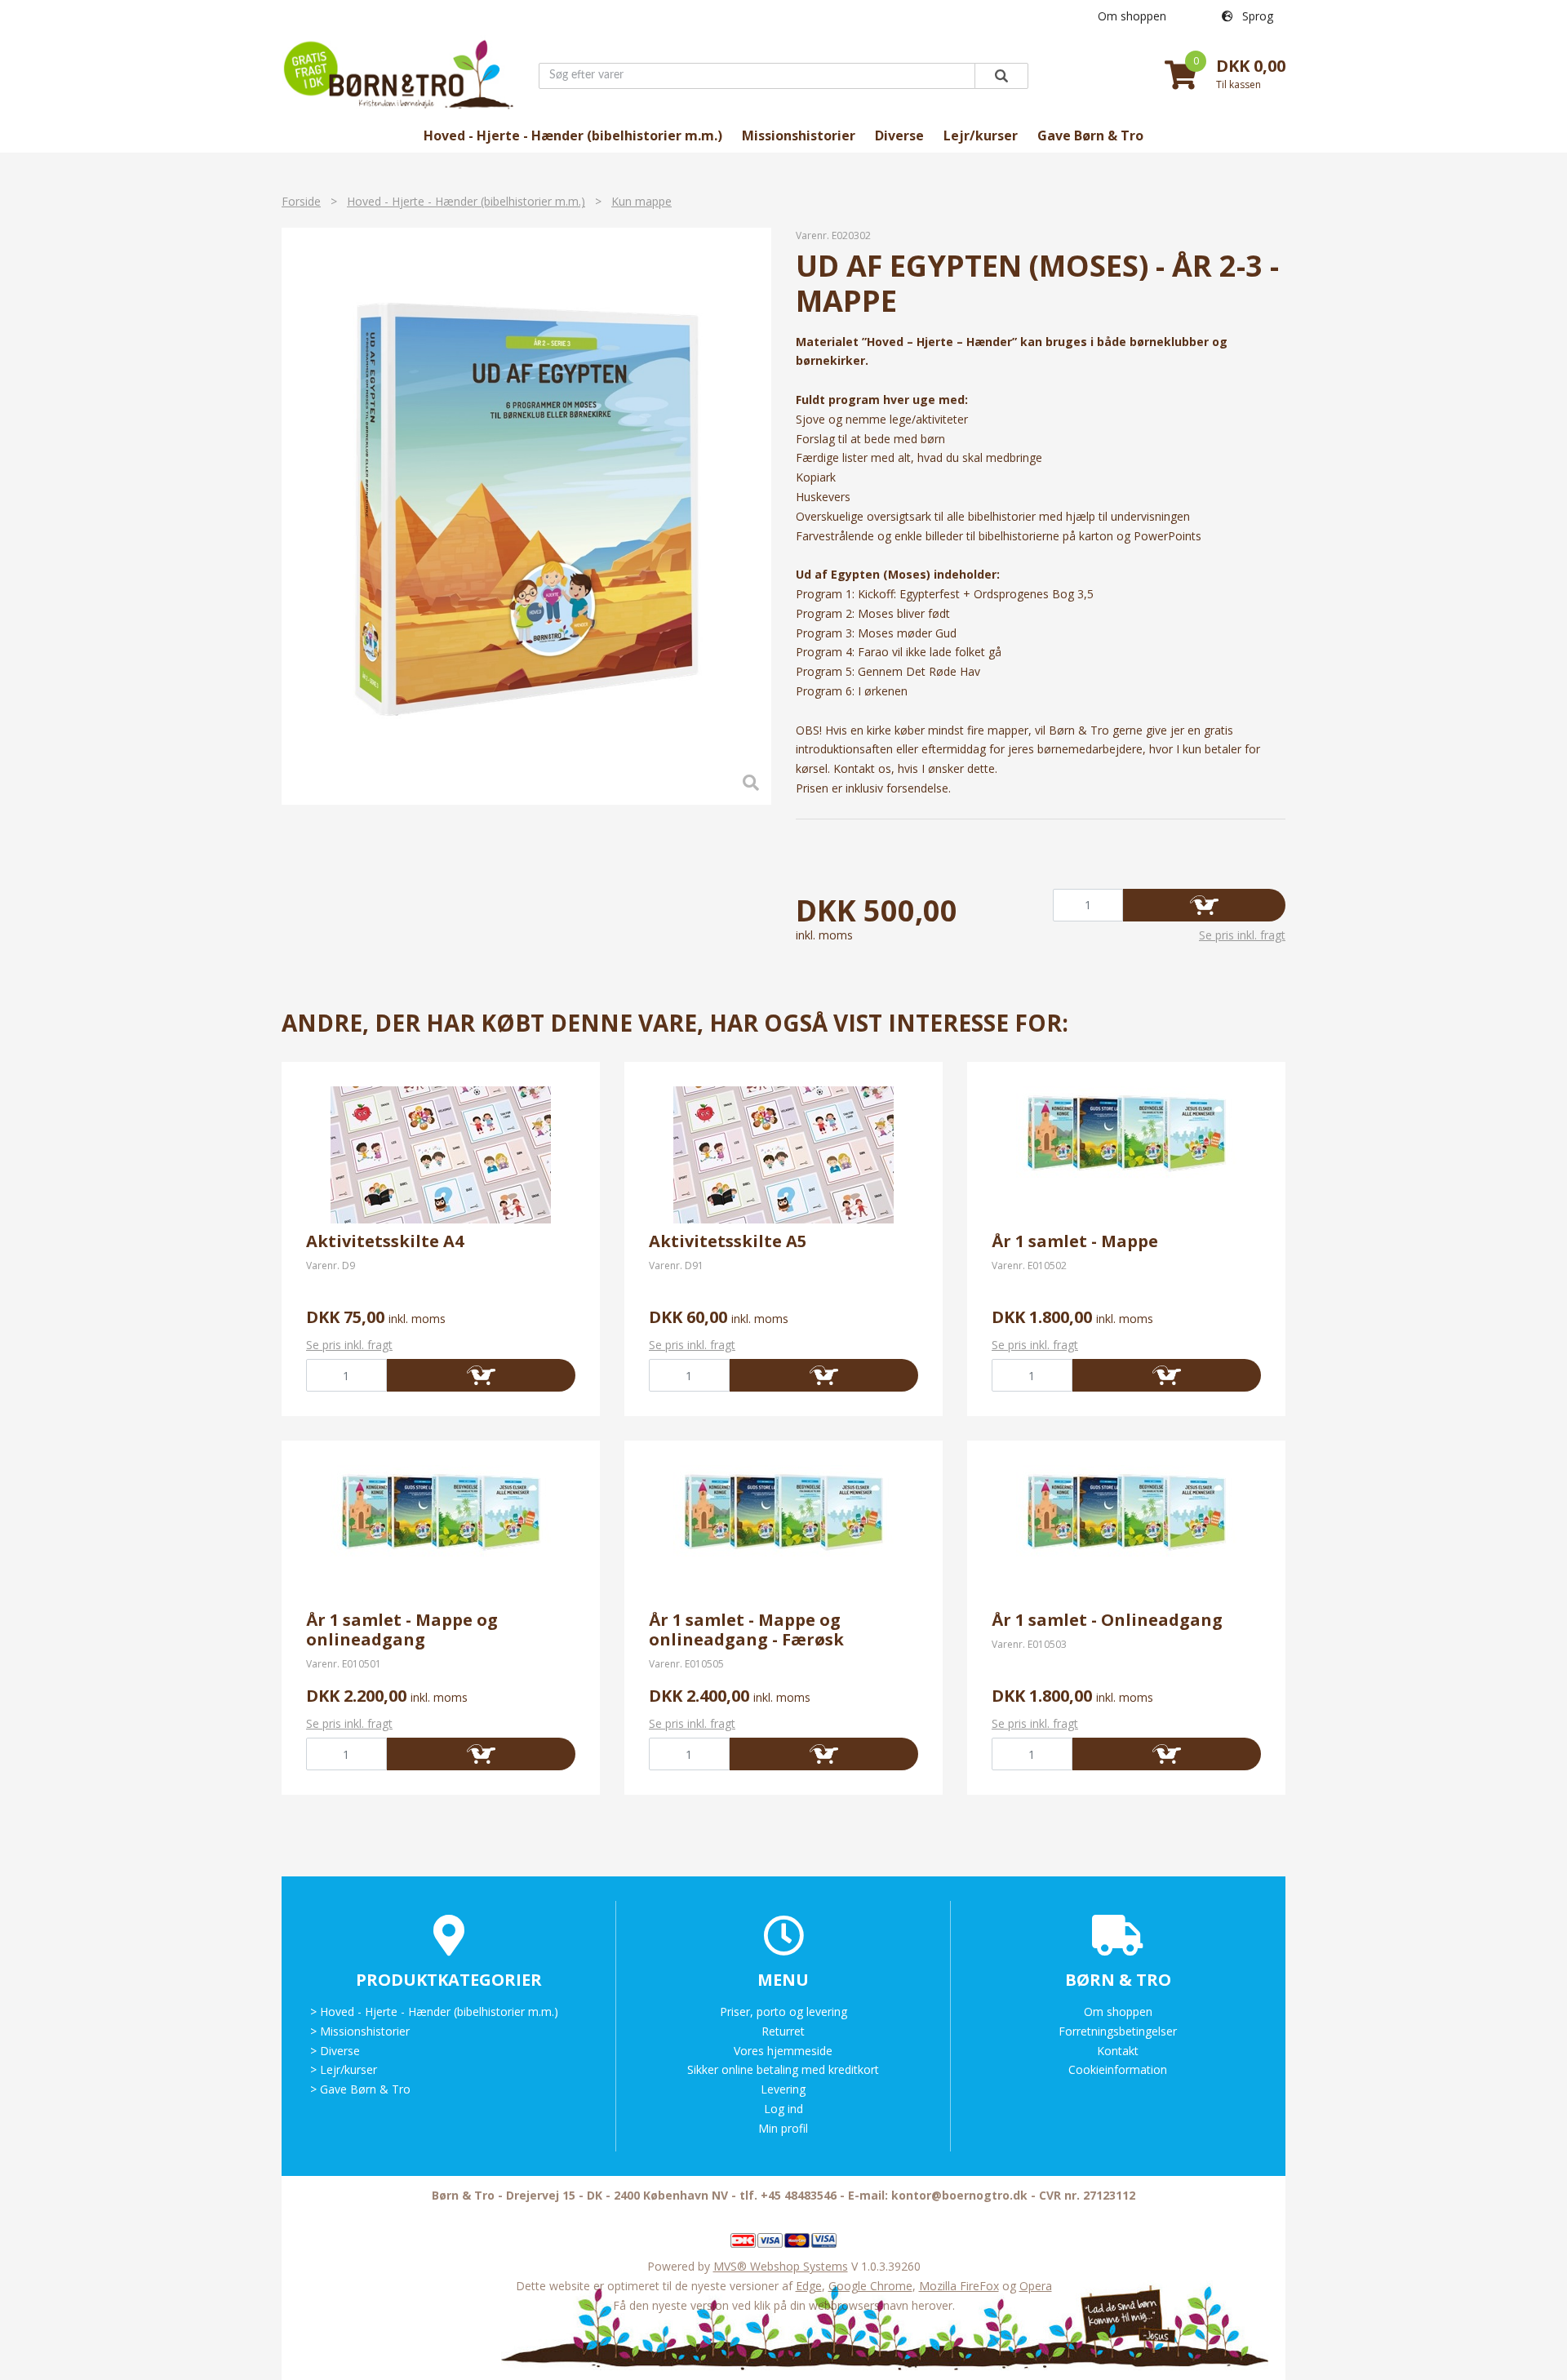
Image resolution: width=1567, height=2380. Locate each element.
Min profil (783, 2128)
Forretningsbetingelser (1118, 2031)
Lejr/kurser (981, 135)
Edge (809, 2286)
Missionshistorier (799, 135)
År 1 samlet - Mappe (1075, 1241)
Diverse (899, 135)
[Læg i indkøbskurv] (1205, 905)
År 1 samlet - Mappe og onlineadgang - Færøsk (746, 1630)
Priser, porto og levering (783, 2011)
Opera (1036, 2286)
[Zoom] (526, 517)
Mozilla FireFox (959, 2286)
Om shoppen (1132, 16)
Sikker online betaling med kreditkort (783, 2069)
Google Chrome (870, 2286)
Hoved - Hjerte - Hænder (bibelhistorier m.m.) (573, 135)
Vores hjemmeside (783, 2051)
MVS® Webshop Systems (781, 2266)
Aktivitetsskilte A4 (385, 1241)
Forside (301, 201)
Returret (783, 2031)
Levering (783, 2089)
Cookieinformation (1118, 2069)
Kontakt (1118, 2051)
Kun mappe (641, 201)
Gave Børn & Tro (1090, 135)
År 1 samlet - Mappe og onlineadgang (402, 1630)
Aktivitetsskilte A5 (728, 1241)
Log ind (783, 2109)
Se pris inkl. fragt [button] (1242, 935)
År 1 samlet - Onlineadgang (1107, 1620)
